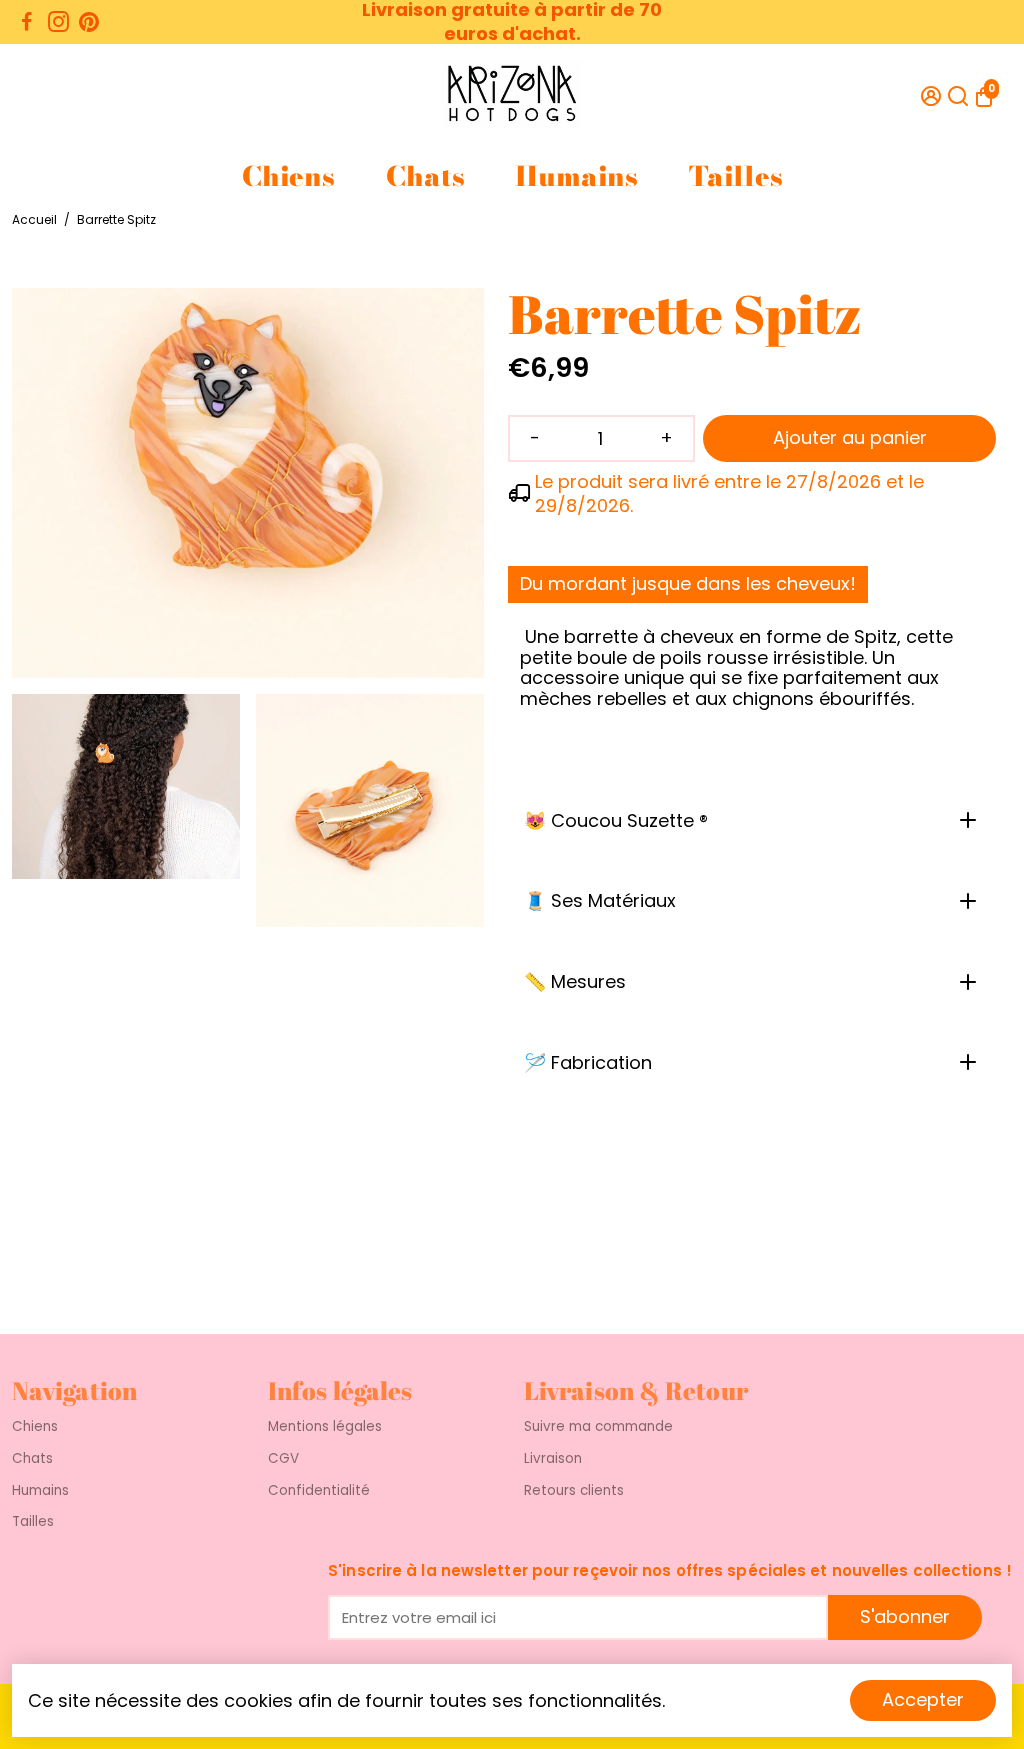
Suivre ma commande (598, 1427)
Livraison (553, 1459)
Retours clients (574, 1491)
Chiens (288, 176)
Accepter (923, 1699)
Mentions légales (325, 1427)
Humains (576, 176)
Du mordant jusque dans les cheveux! (688, 583)
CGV (283, 1459)
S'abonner (905, 1616)
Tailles (735, 176)
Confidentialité (319, 1491)
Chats (425, 176)
